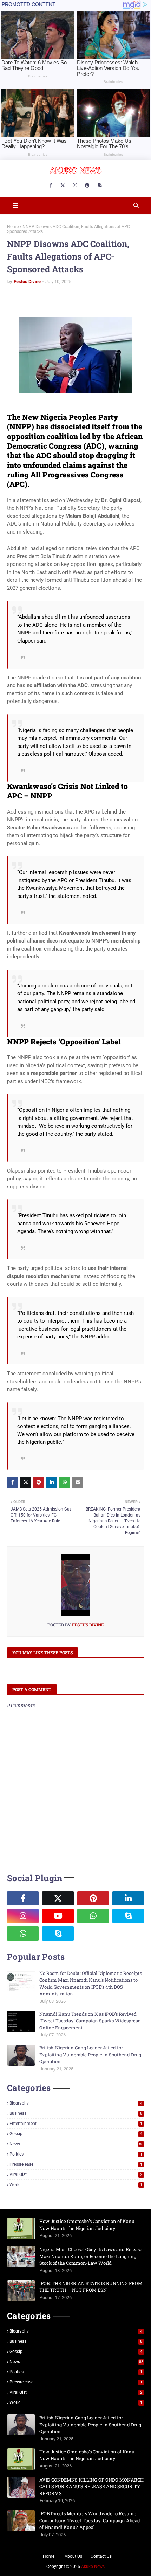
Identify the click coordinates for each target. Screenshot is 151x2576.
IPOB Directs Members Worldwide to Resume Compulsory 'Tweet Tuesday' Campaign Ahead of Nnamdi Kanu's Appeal (90, 2520)
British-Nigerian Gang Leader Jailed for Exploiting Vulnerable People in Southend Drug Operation (90, 2055)
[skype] (100, 185)
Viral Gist (76, 2174)
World (76, 2185)
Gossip (76, 2134)
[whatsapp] (93, 1916)
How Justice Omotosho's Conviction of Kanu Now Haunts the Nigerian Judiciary (87, 2225)
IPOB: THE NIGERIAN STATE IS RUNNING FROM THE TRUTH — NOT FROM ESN (91, 2287)
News (76, 2144)
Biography (76, 2103)
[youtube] (58, 1916)
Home (13, 227)
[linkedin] (128, 1898)
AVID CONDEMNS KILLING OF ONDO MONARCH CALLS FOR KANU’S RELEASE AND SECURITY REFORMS (91, 2487)
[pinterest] (87, 185)
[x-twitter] (63, 185)
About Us (73, 2556)
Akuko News (93, 2567)
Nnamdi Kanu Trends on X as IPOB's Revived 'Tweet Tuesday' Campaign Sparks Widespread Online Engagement (90, 2021)
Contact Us (101, 2556)
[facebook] (51, 185)
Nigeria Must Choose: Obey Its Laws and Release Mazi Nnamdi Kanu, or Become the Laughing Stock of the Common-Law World (91, 2256)
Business (76, 2113)
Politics (76, 2154)
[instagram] (75, 185)
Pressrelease (76, 2164)
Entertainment (76, 2124)
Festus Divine (27, 282)
